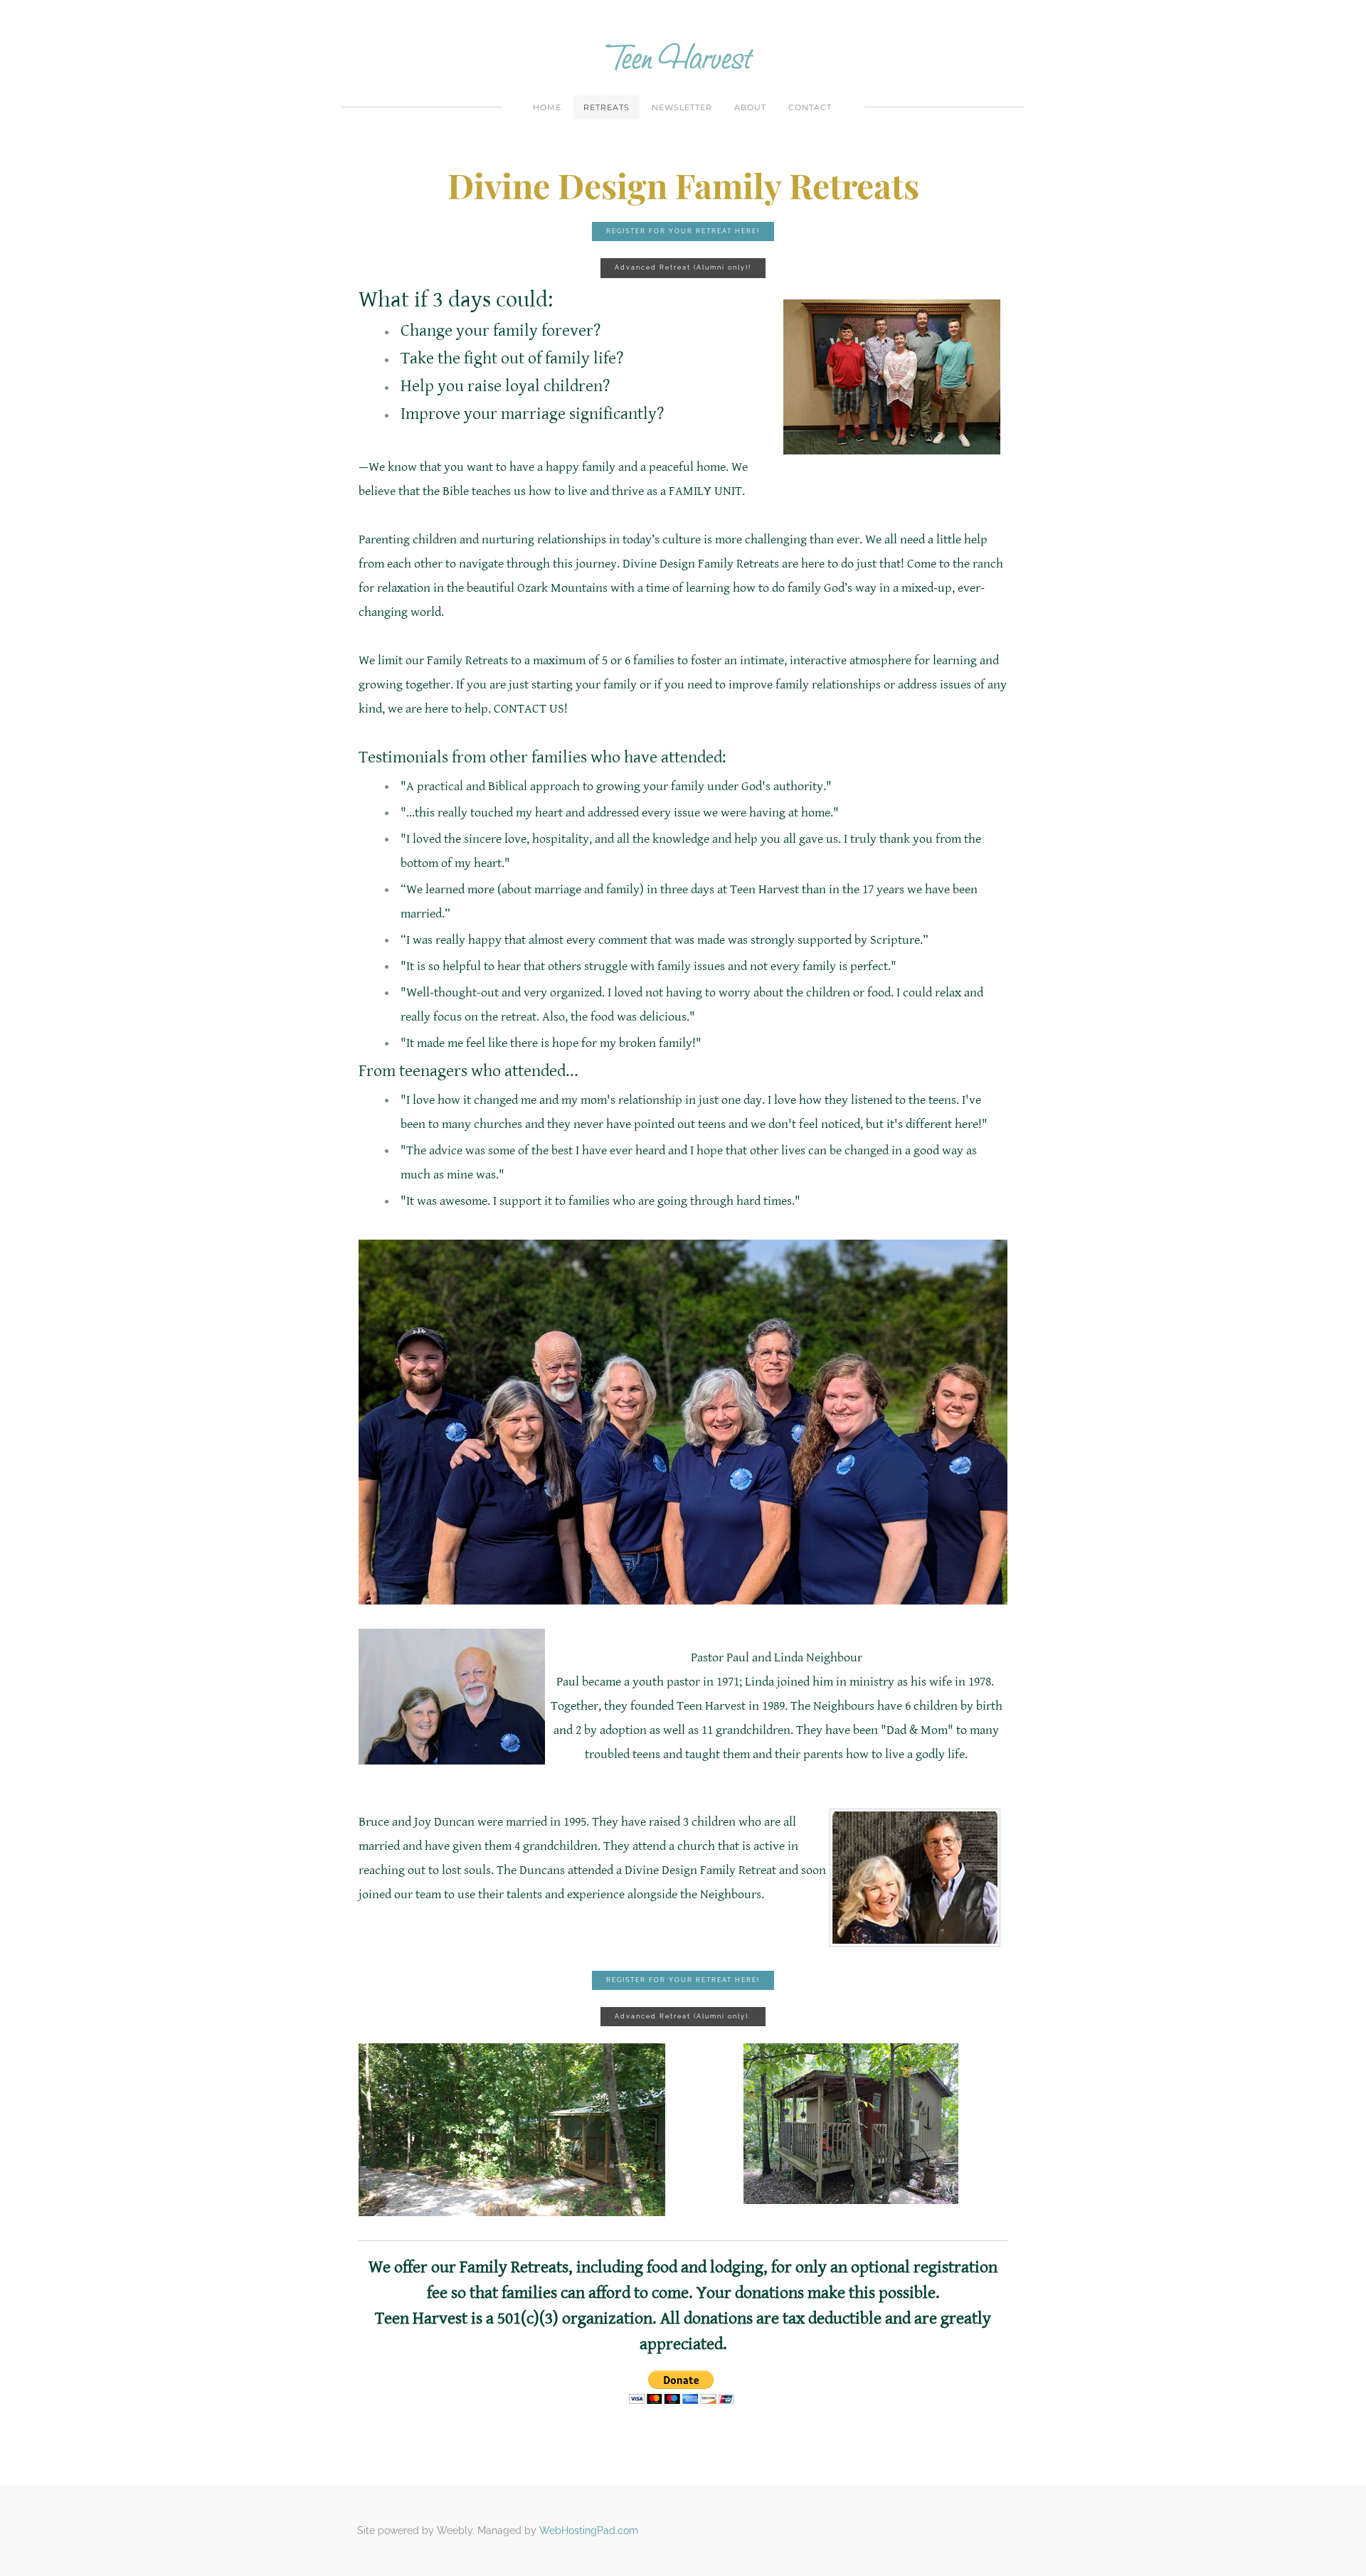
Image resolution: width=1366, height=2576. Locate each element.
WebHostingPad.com (589, 2530)
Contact (810, 107)
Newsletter (682, 107)
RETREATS (607, 107)
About (750, 107)
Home (547, 107)
